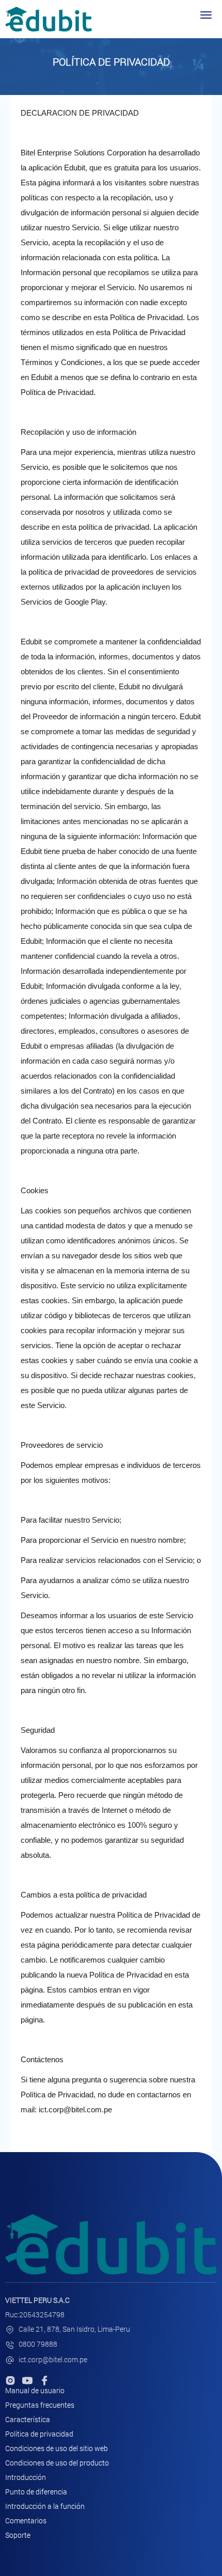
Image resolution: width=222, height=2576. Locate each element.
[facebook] (44, 2380)
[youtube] (27, 2380)
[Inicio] (49, 19)
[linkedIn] (10, 2380)
